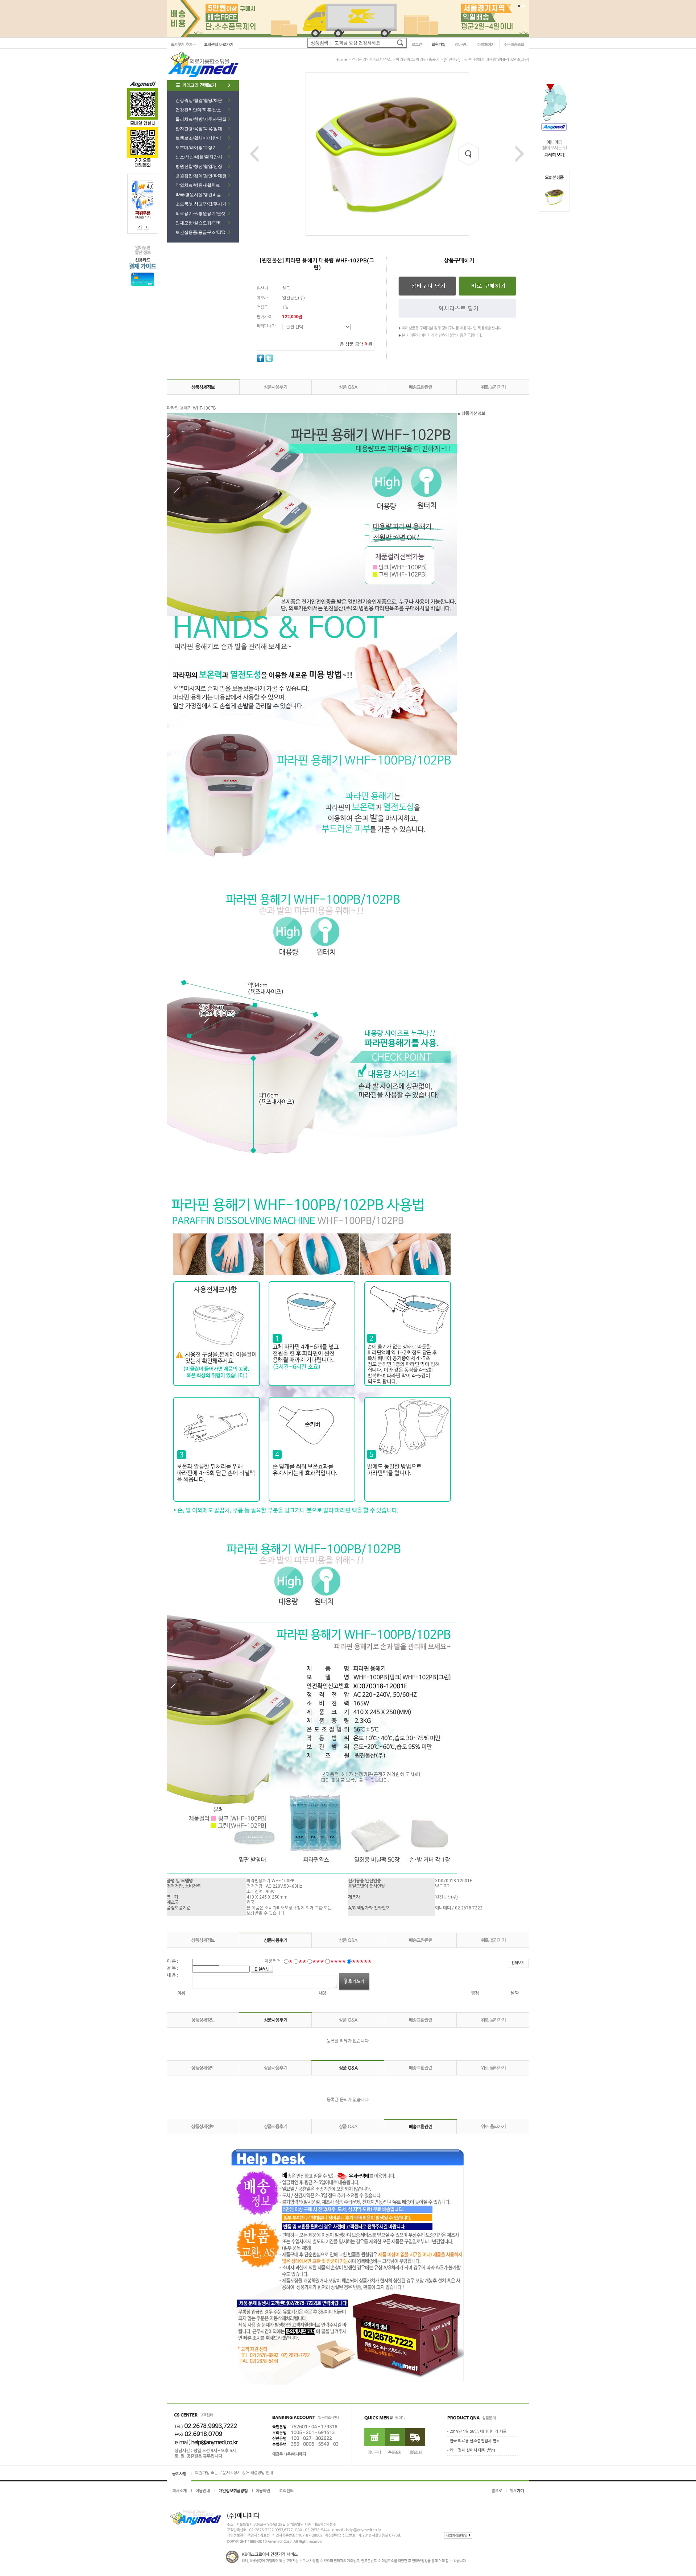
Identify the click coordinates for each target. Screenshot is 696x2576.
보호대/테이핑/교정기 (196, 148)
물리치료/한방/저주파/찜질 (201, 119)
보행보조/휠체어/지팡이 (198, 138)
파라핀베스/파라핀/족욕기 (418, 60)
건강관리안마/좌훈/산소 (198, 110)
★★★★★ (362, 1961)
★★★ (318, 1961)
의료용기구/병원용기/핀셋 (200, 213)
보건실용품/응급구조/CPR (200, 232)
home (341, 60)
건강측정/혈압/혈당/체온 (199, 100)
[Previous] (146, 227)
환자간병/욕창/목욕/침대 (199, 129)
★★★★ (338, 1961)
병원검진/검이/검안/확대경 (201, 176)
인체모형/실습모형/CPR (198, 223)
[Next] (139, 227)
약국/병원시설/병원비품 (198, 195)
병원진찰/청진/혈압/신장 (199, 166)
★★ (302, 1961)
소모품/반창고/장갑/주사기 (201, 204)
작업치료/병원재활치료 (198, 185)
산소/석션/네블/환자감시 (199, 157)
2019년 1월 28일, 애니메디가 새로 (478, 2432)
